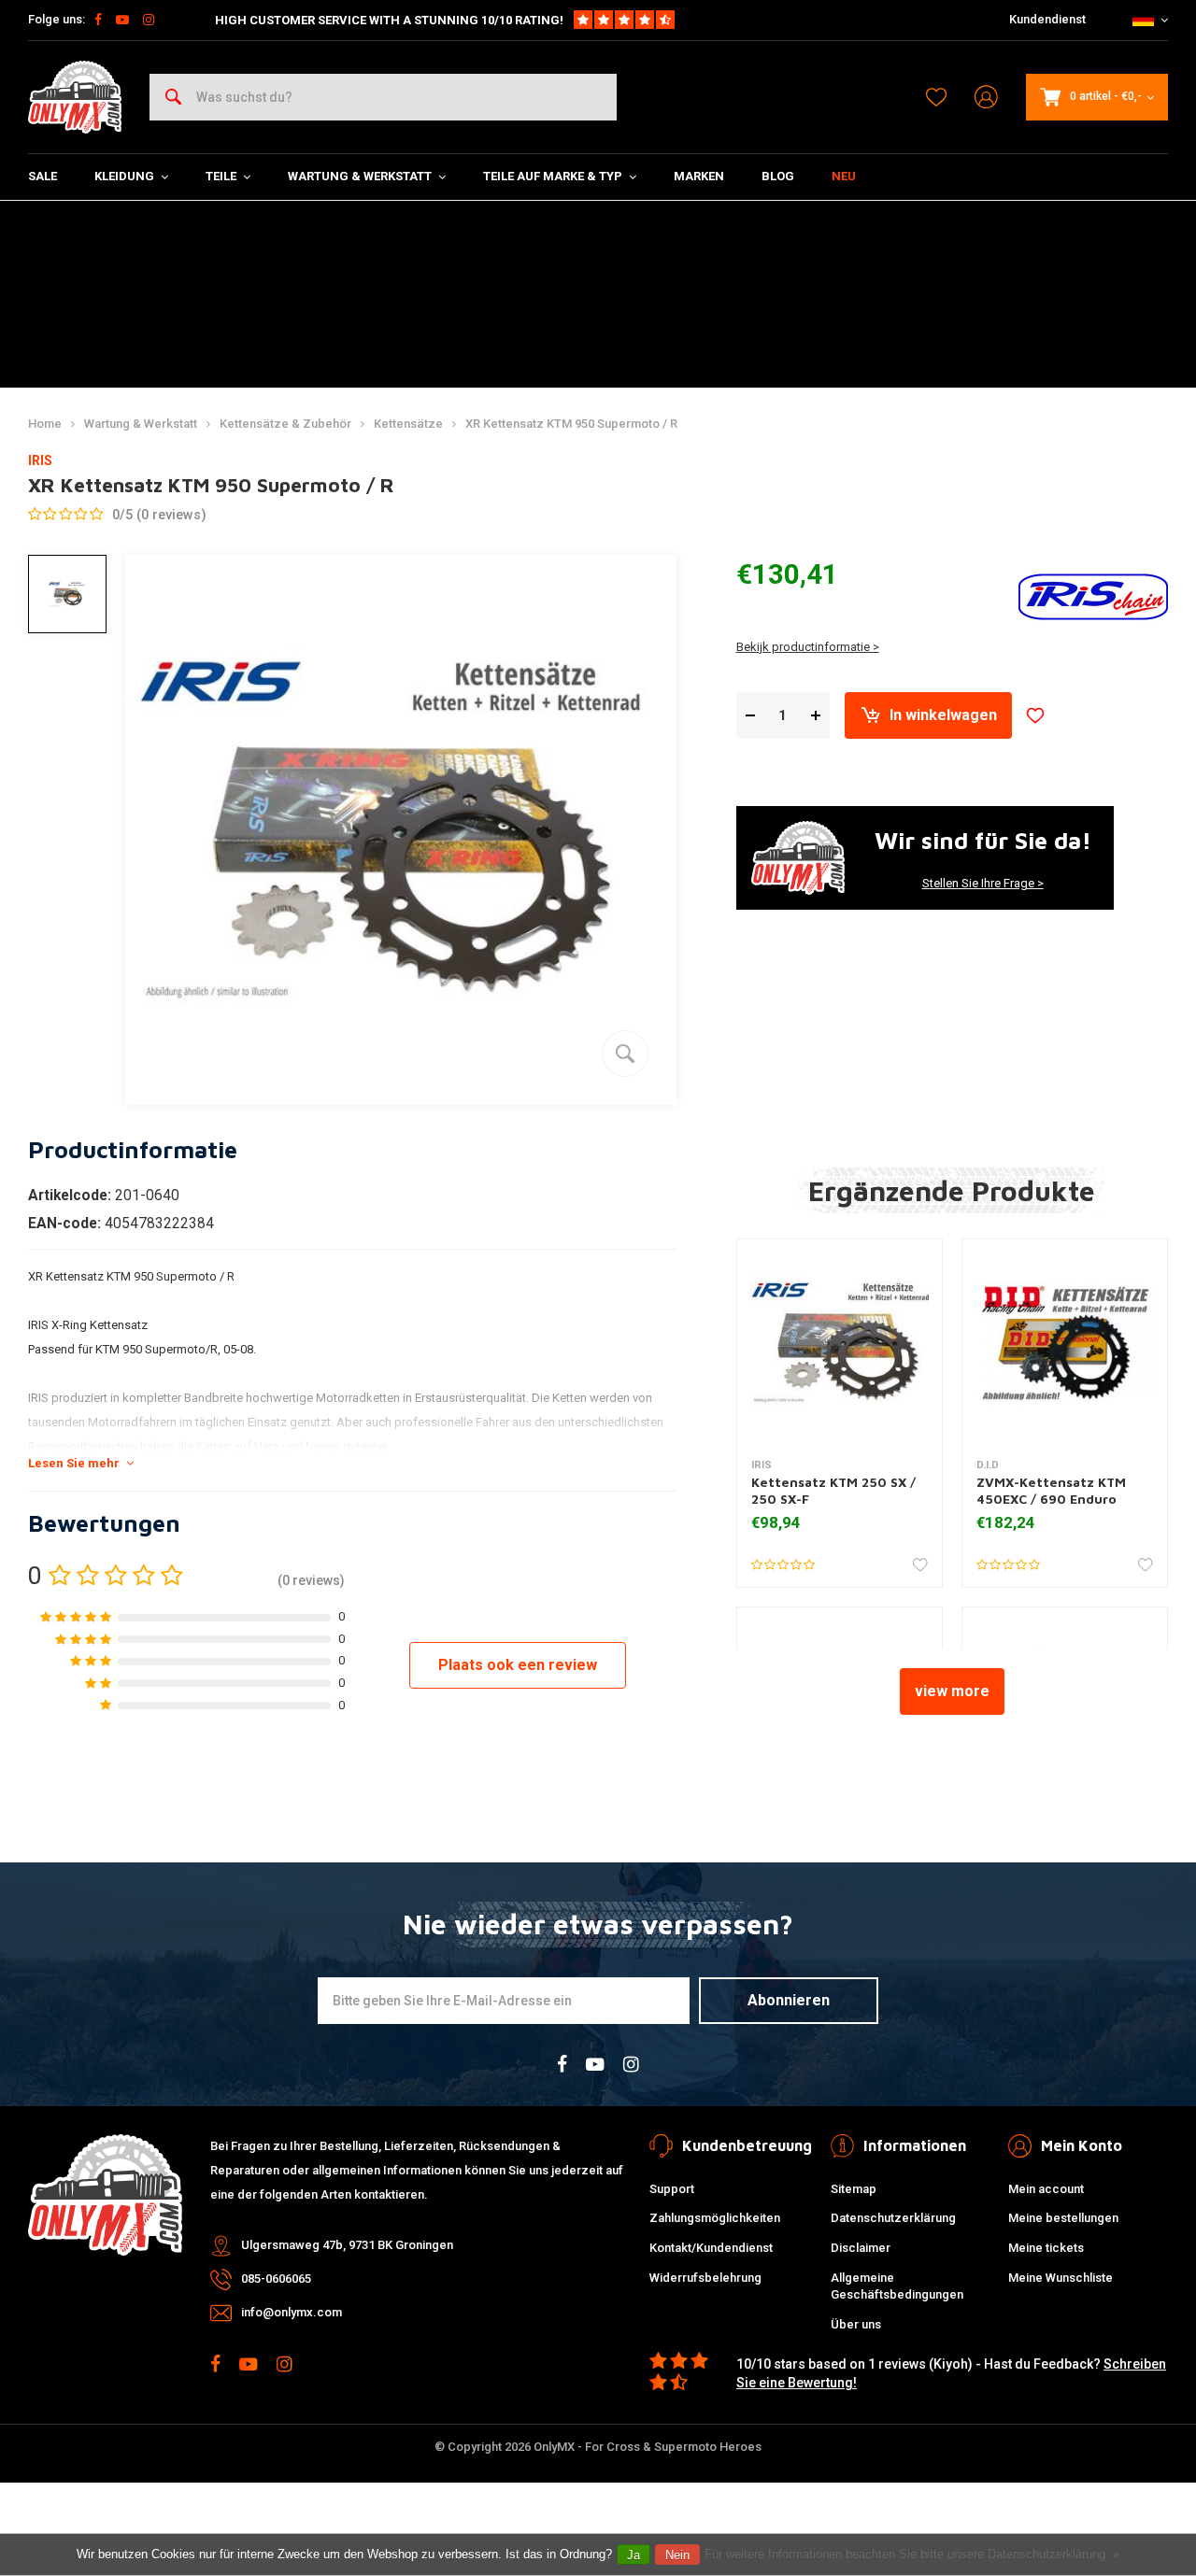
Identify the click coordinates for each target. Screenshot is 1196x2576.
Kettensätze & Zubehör (285, 424)
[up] (816, 716)
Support (672, 2189)
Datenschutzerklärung (893, 2218)
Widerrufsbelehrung (705, 2278)
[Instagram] (149, 20)
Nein (677, 2555)
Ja (634, 2555)
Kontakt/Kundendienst (711, 2248)
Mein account (1046, 2189)
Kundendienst (1047, 19)
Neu (844, 176)
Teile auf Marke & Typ (553, 176)
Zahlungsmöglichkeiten (715, 2218)
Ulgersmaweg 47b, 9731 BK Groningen (347, 2245)
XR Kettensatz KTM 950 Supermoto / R (571, 424)
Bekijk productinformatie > (808, 647)
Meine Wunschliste (1061, 2278)
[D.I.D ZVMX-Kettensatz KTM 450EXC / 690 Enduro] (1065, 1342)
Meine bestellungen (1063, 2218)
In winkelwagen (943, 715)
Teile (221, 176)
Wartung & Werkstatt (360, 176)
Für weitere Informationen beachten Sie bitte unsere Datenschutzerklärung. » (912, 2554)
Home (45, 424)
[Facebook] (98, 20)
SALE (43, 176)
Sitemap (854, 2189)
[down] (750, 716)
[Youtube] (122, 20)
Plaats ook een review (518, 1665)
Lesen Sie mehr (74, 1463)
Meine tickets (1046, 2248)
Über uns (856, 2324)
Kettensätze (408, 424)
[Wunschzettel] (936, 97)
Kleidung (124, 176)
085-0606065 (276, 2279)
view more (952, 1691)
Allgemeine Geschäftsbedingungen (897, 2286)
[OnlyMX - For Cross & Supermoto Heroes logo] (75, 97)
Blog (778, 176)
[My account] (986, 98)
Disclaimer (861, 2248)
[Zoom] (625, 1054)
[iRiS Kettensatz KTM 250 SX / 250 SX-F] (840, 1342)
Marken (699, 176)
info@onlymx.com (292, 2312)
